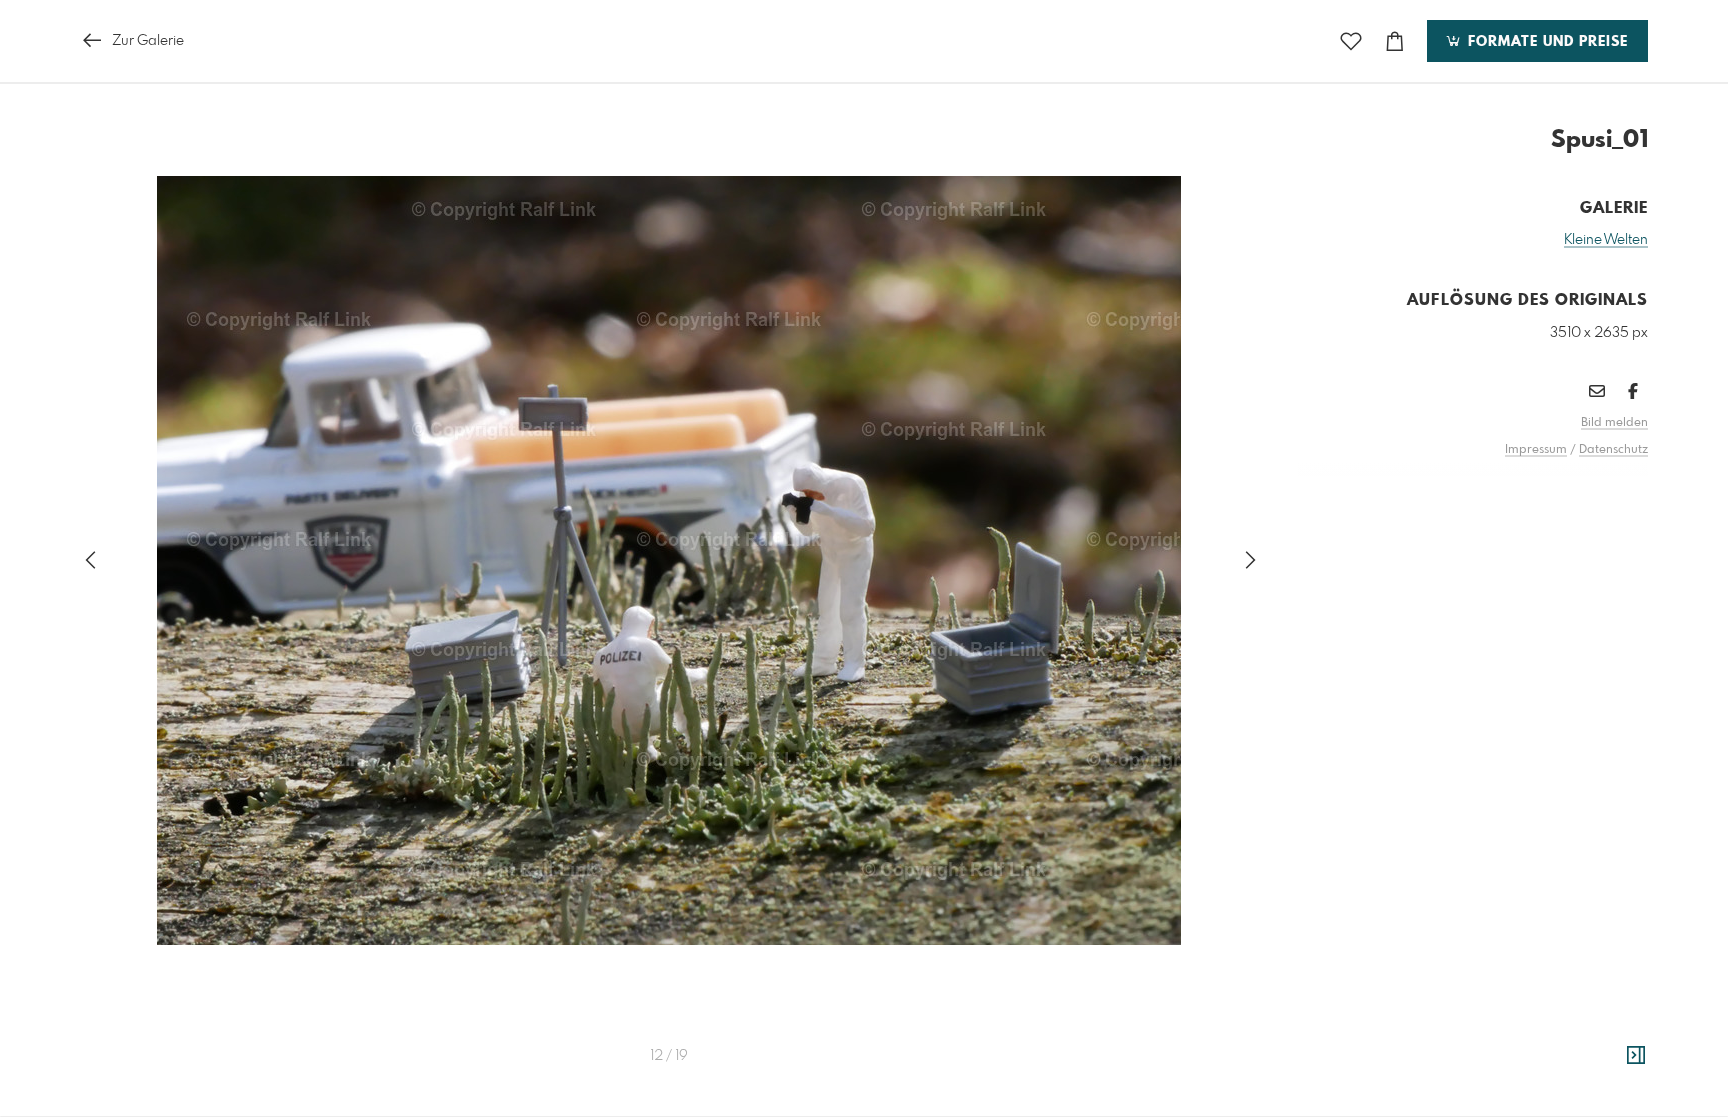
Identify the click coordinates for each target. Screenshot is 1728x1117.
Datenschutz (1613, 450)
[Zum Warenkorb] (1395, 41)
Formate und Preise (1545, 42)
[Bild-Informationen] (1636, 1056)
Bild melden (1614, 423)
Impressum (1536, 450)
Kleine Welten (1606, 240)
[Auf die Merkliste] (1351, 41)
